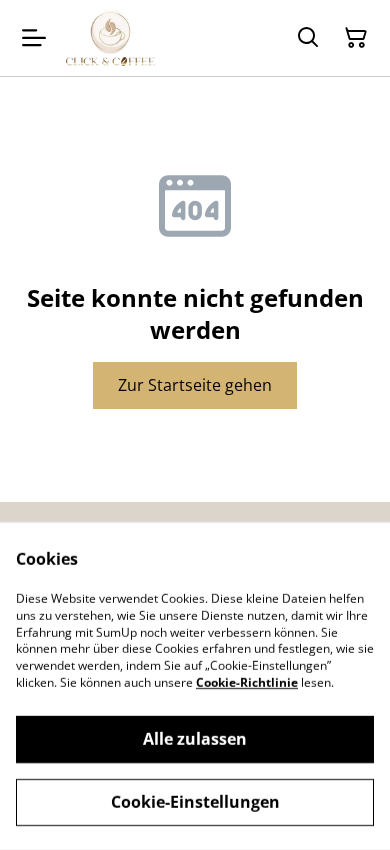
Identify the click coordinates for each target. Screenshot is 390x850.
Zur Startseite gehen (195, 385)
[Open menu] (34, 38)
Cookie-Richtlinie (247, 682)
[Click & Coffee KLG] (110, 38)
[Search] (308, 38)
